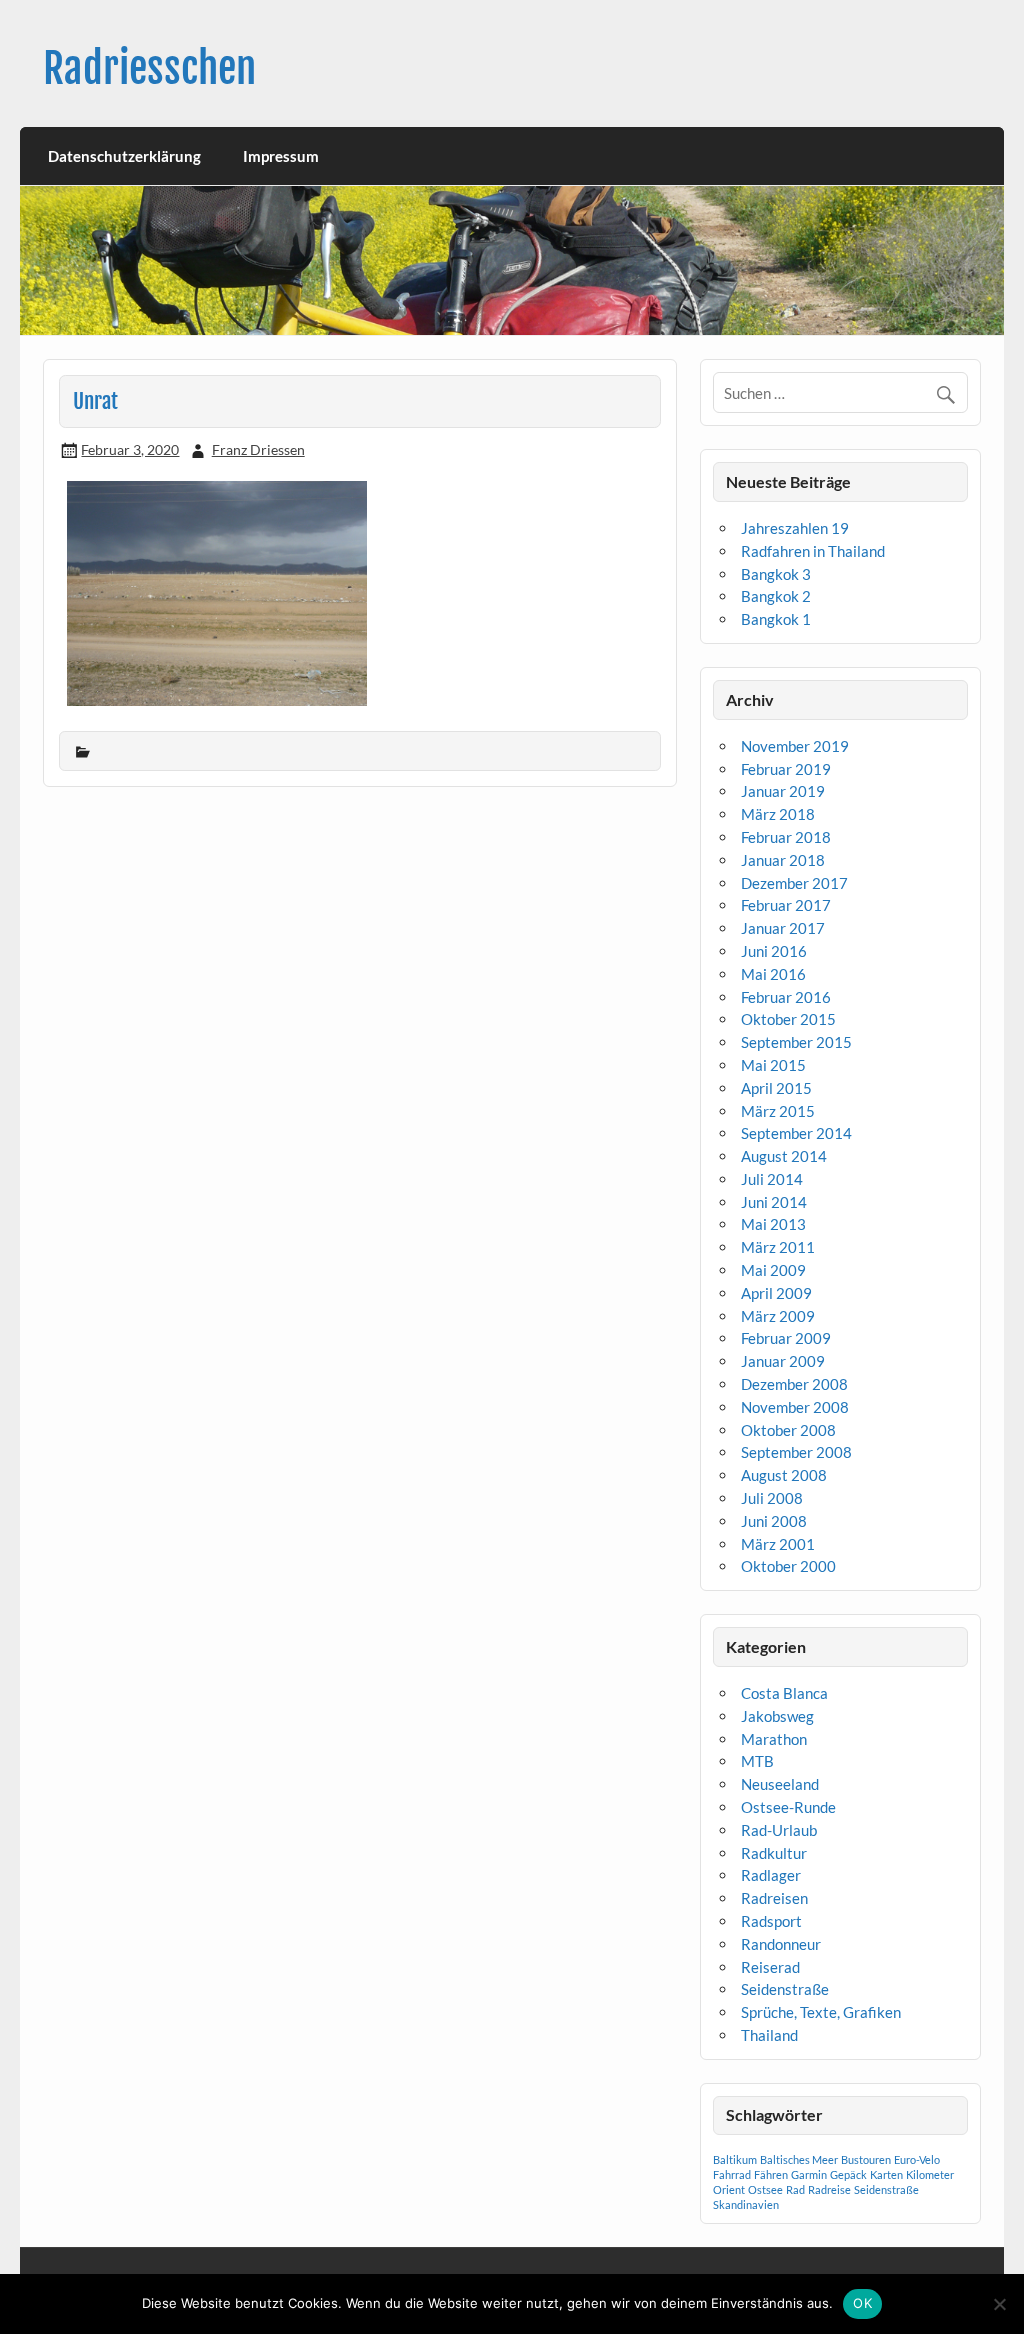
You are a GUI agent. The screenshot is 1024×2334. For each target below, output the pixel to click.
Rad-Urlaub (779, 1830)
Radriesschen (149, 68)
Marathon (774, 1739)
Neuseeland (780, 1784)
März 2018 (778, 814)
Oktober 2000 (788, 1566)
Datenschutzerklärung (124, 156)
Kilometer (930, 2174)
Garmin (809, 2174)
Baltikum (735, 2159)
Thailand (769, 2035)
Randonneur (781, 1944)
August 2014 (784, 1156)
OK (862, 2303)
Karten (886, 2174)
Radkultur (774, 1853)
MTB (757, 1761)
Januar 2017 (783, 928)
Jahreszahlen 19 (795, 528)
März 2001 (778, 1544)
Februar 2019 (786, 769)
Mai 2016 (773, 974)
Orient (729, 2189)
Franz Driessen (258, 449)
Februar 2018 (786, 837)
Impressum (281, 156)
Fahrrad (732, 2174)
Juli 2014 (772, 1179)
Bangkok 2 (776, 596)
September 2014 (796, 1133)
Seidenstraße (785, 1989)
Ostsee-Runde (788, 1807)
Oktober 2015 (788, 1019)
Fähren (771, 2174)
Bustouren (866, 2159)
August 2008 (784, 1475)
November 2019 (795, 746)
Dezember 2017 (794, 883)
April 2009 (776, 1293)
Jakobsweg (777, 1716)
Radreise (829, 2189)
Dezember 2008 (794, 1384)
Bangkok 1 (776, 619)
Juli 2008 (772, 1498)
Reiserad (770, 1967)
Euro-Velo (917, 2159)
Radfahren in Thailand (813, 551)
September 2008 (796, 1452)
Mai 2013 (773, 1224)
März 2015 (778, 1111)
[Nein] (999, 2304)
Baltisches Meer (799, 2159)
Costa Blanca (784, 1693)
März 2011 (778, 1247)
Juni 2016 (774, 951)
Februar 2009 (786, 1338)
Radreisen (774, 1898)
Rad (795, 2189)
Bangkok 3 (776, 574)
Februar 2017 (786, 905)
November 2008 (795, 1407)
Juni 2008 (774, 1521)
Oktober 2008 (788, 1430)
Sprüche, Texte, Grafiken (821, 2012)
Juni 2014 (774, 1202)
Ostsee (765, 2189)
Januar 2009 (783, 1361)
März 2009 (778, 1316)
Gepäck (848, 2174)
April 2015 (776, 1088)
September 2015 (796, 1042)
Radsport (771, 1921)
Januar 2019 (783, 791)
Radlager (771, 1875)
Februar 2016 (786, 997)
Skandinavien (746, 2204)
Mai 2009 (773, 1270)
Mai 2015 (773, 1065)
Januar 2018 (783, 860)
